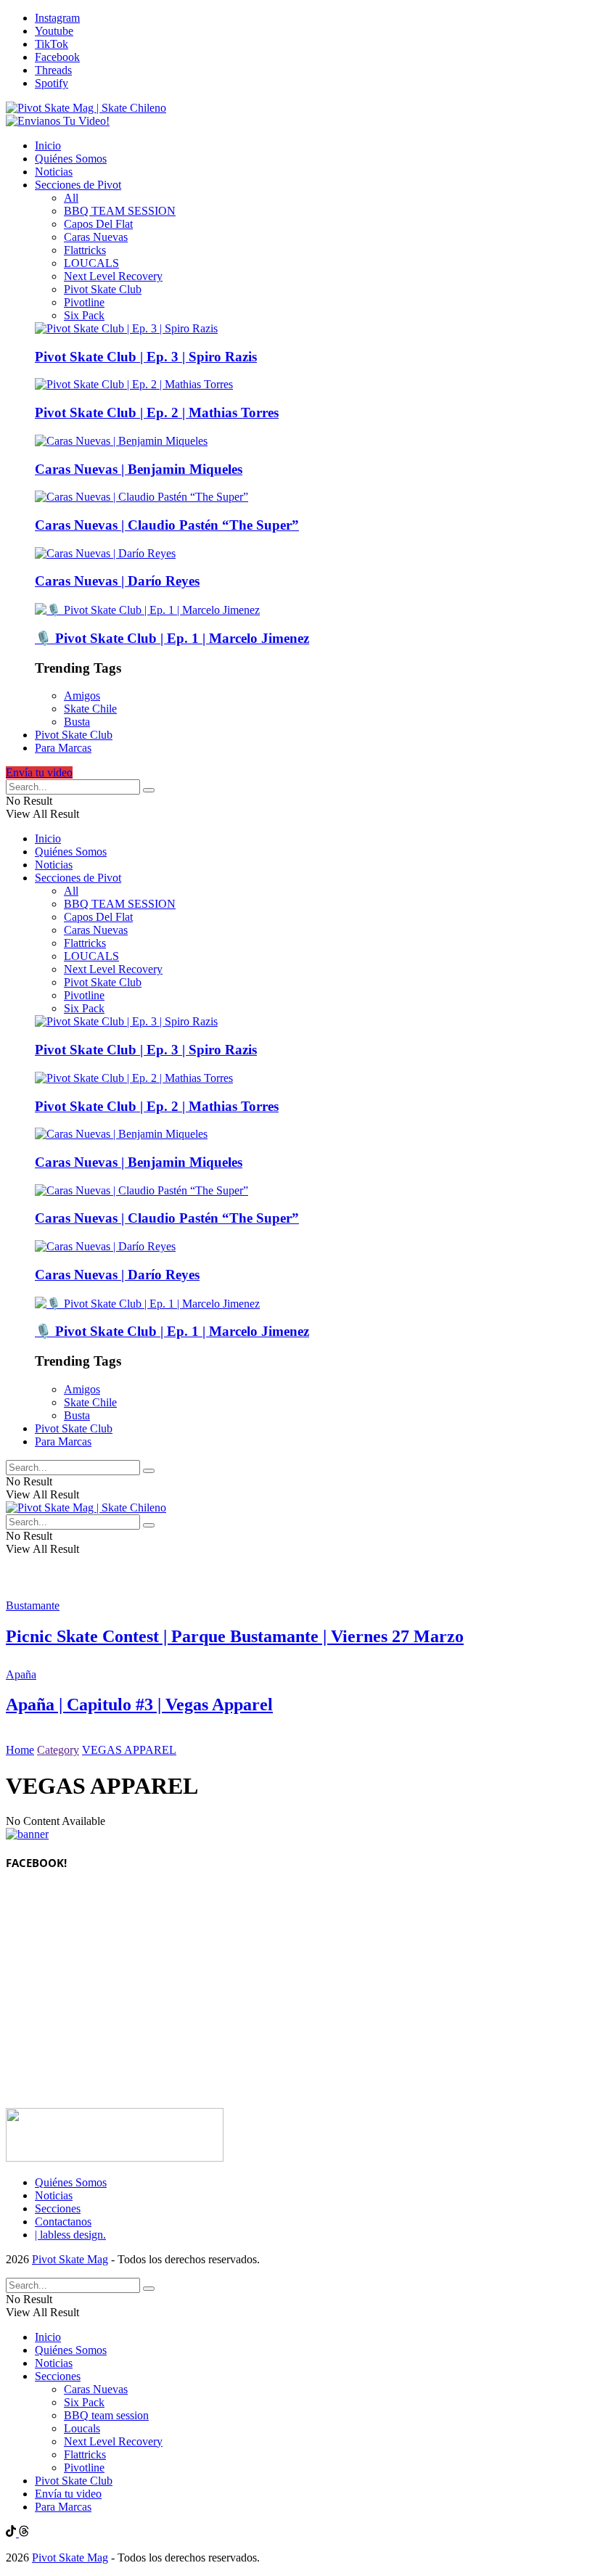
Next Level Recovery (113, 276)
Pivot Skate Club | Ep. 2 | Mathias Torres (157, 413)
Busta (77, 722)
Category (58, 1750)
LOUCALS (91, 263)
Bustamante (33, 1605)
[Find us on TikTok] (12, 2533)
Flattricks (85, 250)
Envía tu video (39, 772)
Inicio (48, 145)
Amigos (82, 696)
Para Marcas (63, 748)
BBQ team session (106, 2415)
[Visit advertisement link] (58, 121)
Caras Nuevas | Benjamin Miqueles (139, 469)
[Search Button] (149, 790)
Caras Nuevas (96, 237)
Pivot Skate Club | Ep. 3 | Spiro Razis (146, 357)
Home (20, 1750)
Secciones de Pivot (78, 185)
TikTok (52, 44)
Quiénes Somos (71, 159)
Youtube (54, 31)
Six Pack (84, 315)
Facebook (57, 57)
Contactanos (63, 2222)
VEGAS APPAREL (129, 1750)
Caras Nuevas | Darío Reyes (117, 581)
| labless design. (70, 2235)
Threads (53, 70)
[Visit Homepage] (86, 108)
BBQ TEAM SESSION (120, 211)
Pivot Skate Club (103, 289)
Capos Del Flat (98, 224)
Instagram (57, 18)
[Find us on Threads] (24, 2533)
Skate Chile (90, 709)
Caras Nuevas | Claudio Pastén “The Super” (167, 525)
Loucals (82, 2428)
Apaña (21, 1674)
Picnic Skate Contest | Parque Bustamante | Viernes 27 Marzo (235, 1636)
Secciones (58, 2208)
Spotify (52, 83)
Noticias (54, 172)
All (71, 198)
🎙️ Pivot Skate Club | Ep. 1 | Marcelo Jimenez (172, 638)
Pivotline (84, 302)
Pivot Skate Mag (70, 2259)
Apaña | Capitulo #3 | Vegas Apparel (139, 1705)
